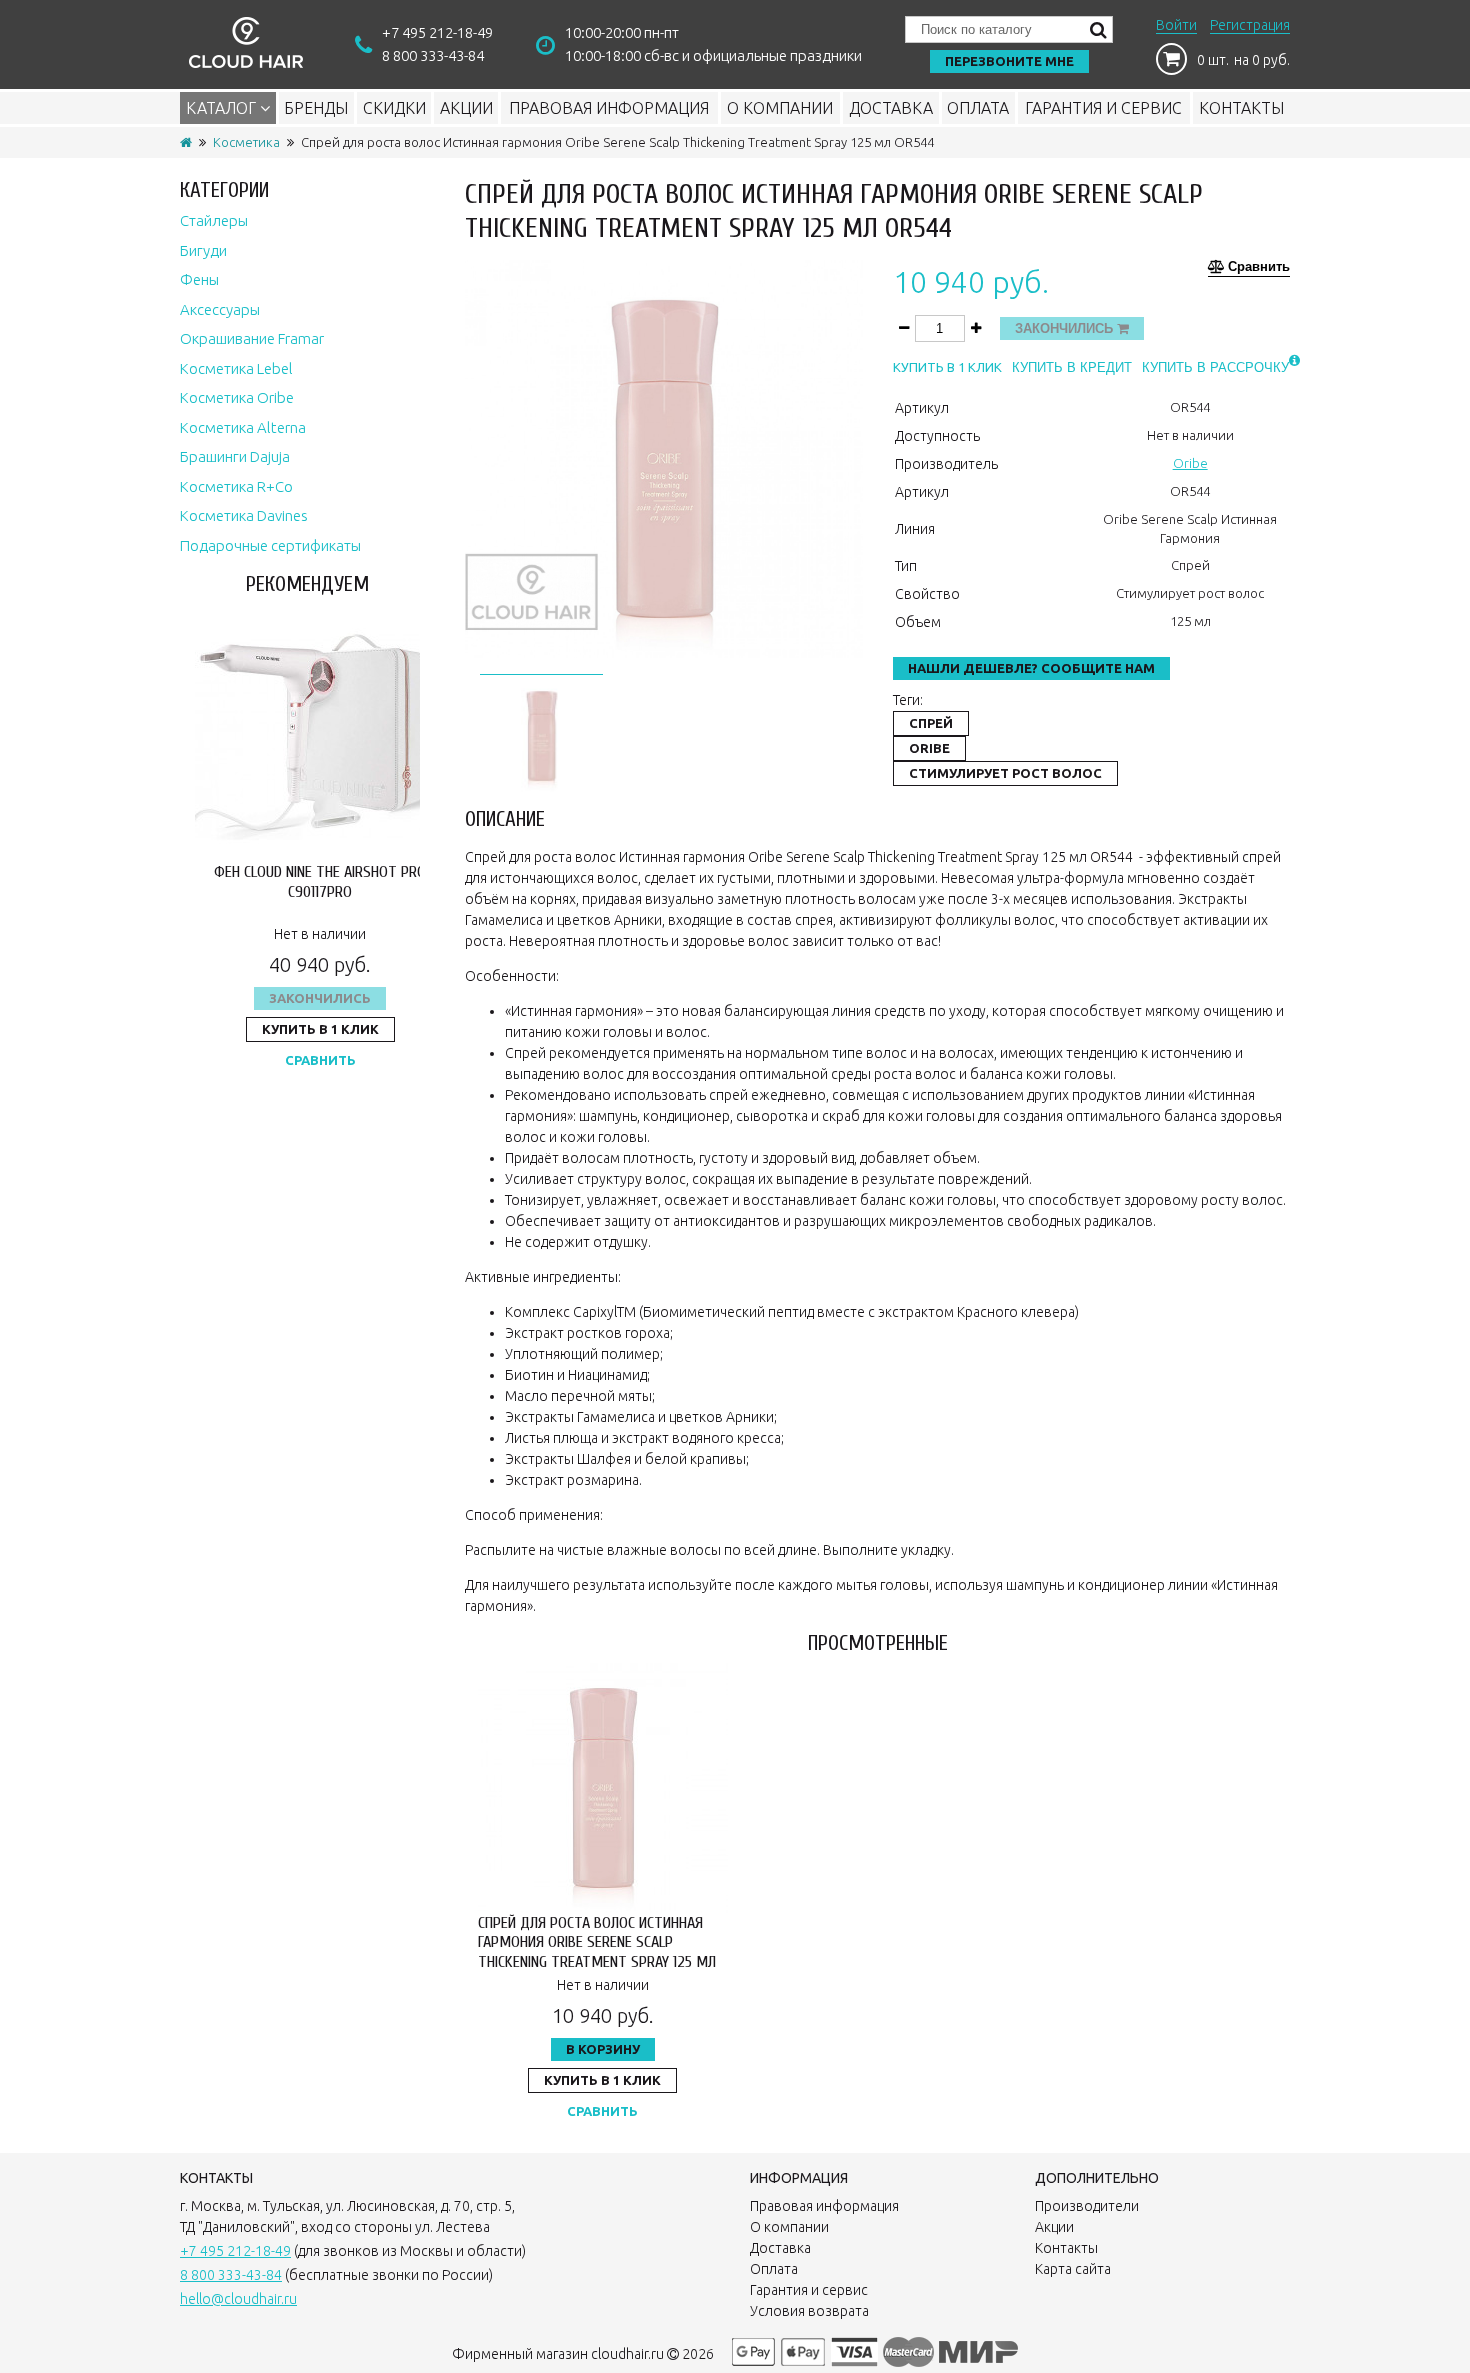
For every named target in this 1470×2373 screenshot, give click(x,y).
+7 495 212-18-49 (437, 32)
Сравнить (320, 1060)
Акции (466, 108)
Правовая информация (609, 108)
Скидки (394, 108)
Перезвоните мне (1009, 61)
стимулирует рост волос (1005, 773)
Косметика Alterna (243, 427)
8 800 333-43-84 (433, 55)
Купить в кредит (1072, 367)
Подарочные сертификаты (270, 545)
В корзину (603, 2049)
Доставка (891, 108)
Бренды (316, 108)
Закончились (320, 998)
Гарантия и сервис (1103, 108)
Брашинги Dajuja (235, 456)
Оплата (978, 108)
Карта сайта (1073, 2269)
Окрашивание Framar (252, 338)
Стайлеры (214, 220)
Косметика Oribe (237, 397)
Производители (1087, 2206)
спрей (931, 723)
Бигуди (203, 250)
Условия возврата (809, 2311)
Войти (1176, 25)
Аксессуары (220, 309)
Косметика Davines (244, 515)
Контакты (1241, 108)
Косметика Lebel (236, 368)
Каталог (223, 108)
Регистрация (1250, 25)
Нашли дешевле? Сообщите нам (1031, 668)
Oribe (1190, 463)
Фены (199, 279)
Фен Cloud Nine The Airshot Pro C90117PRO (320, 881)
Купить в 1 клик (320, 1029)
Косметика (246, 142)
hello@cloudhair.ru (238, 2299)
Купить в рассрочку (1215, 367)
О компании (780, 108)
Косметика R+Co (236, 486)
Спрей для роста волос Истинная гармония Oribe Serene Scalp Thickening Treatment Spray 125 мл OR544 (597, 1952)
